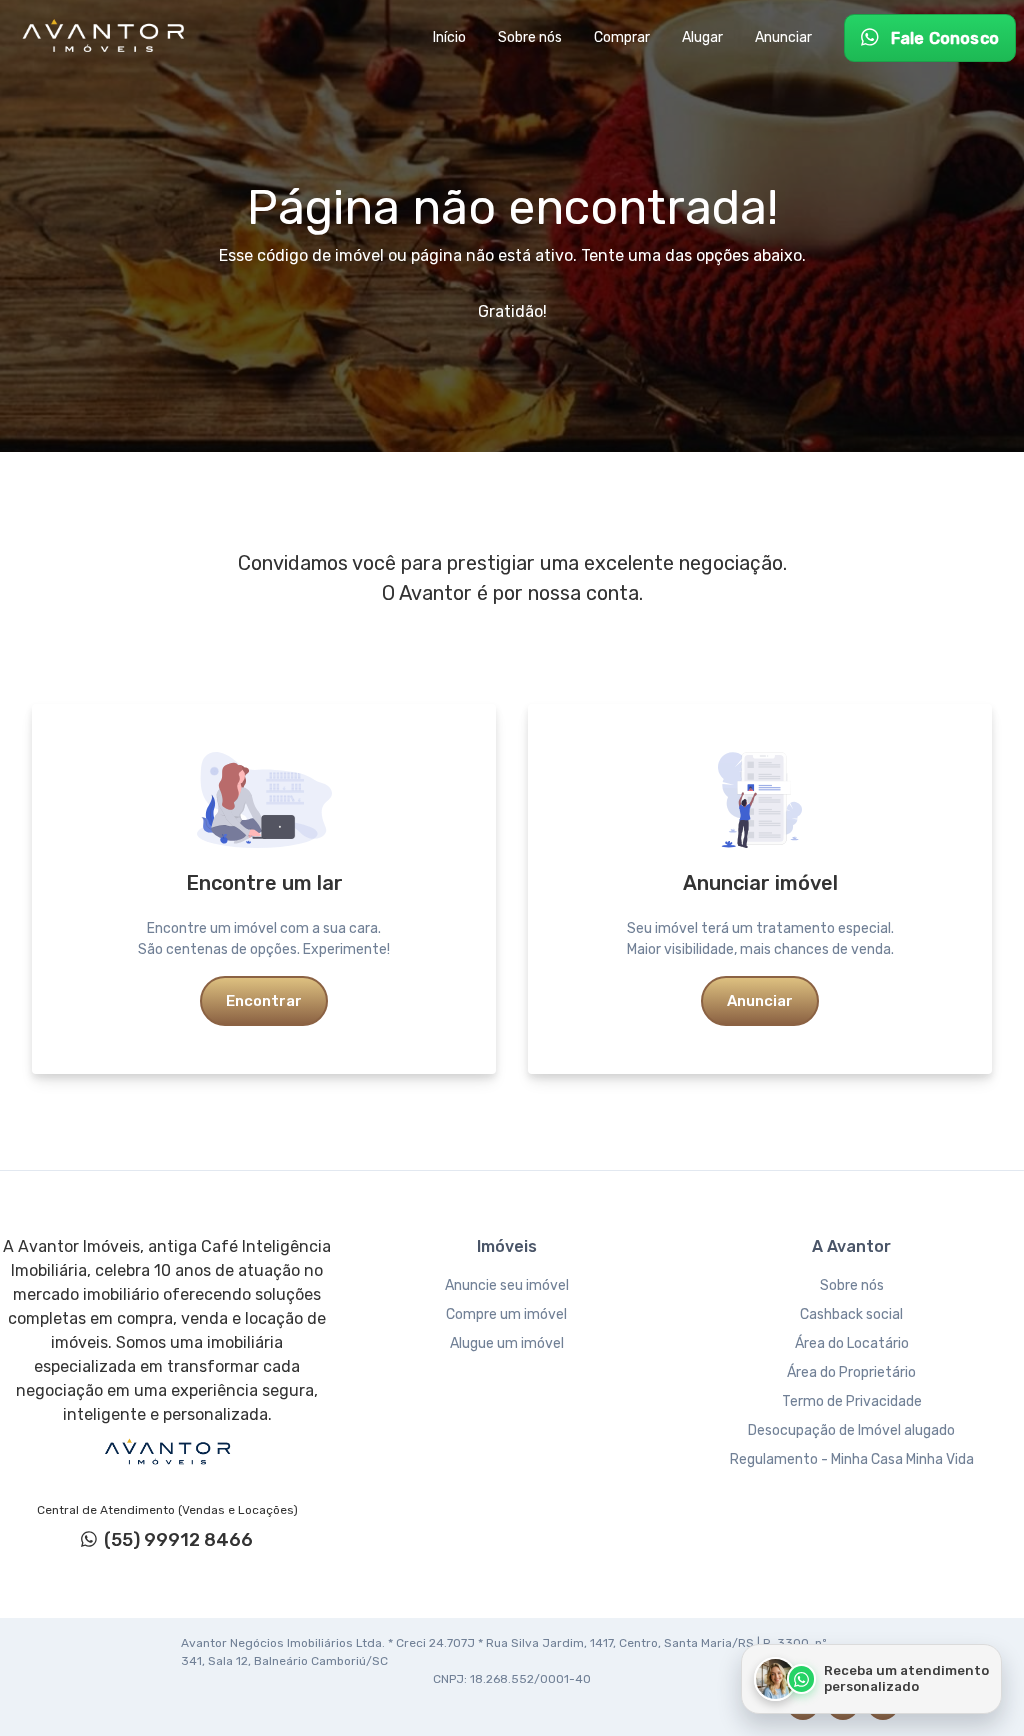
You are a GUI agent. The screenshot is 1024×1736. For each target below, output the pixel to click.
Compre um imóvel (506, 1314)
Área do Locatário (852, 1343)
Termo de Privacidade (852, 1401)
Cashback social (851, 1314)
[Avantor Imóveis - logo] (106, 38)
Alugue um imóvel (507, 1343)
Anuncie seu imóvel (507, 1285)
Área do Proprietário (851, 1372)
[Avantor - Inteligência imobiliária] (167, 1452)
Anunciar (760, 1001)
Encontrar (264, 1001)
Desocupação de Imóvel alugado (851, 1430)
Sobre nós (852, 1285)
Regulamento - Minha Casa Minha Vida (852, 1459)
